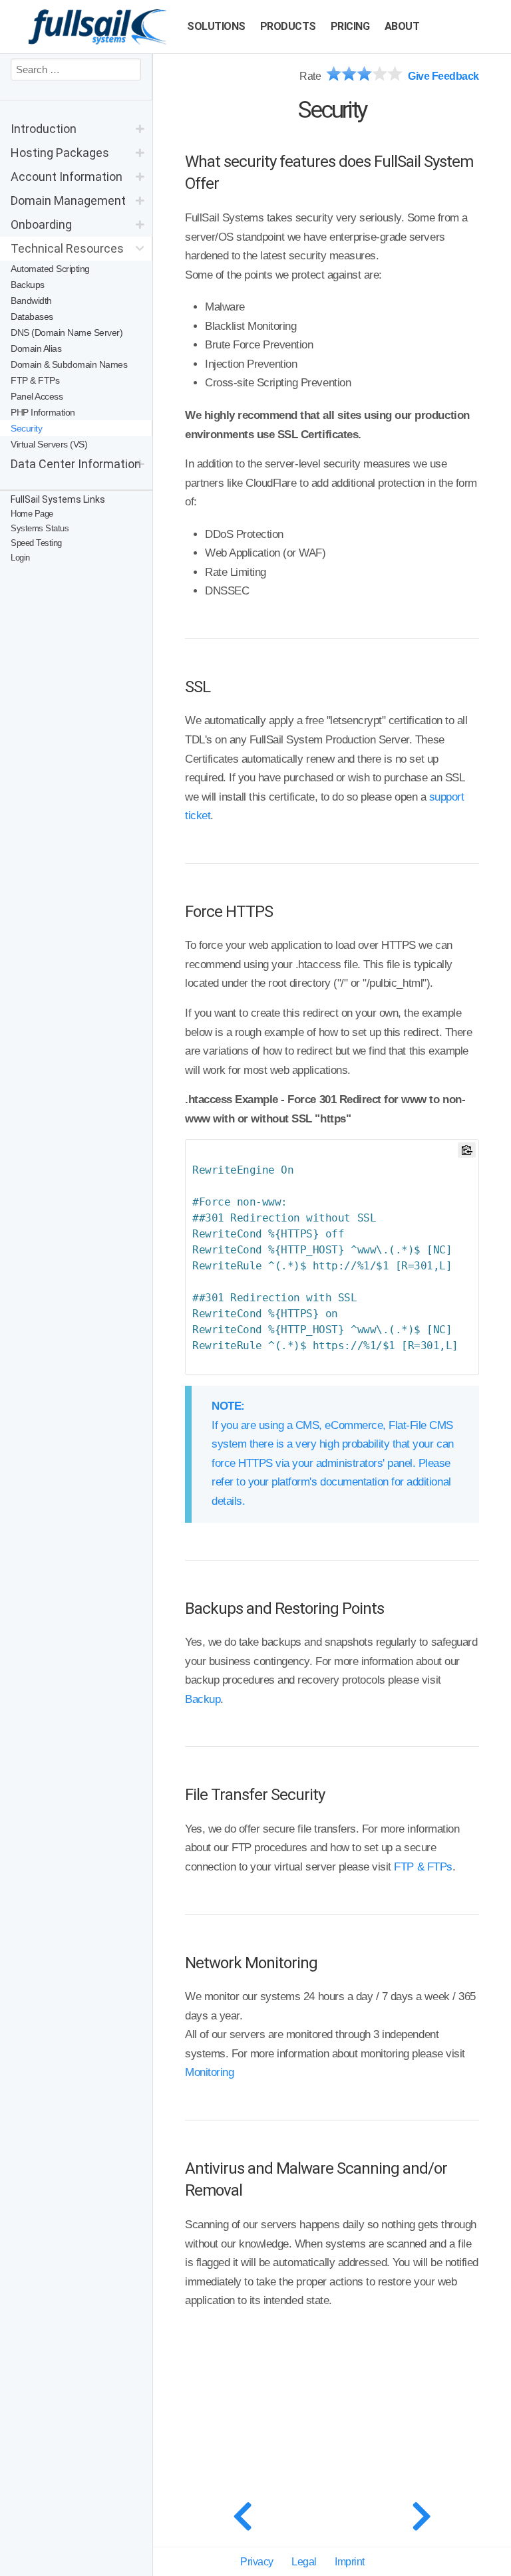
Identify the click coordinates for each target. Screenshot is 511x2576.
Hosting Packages (60, 153)
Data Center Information (76, 464)
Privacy (257, 2562)
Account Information (67, 177)
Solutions (216, 26)
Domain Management (68, 200)
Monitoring (209, 2072)
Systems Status (40, 528)
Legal (304, 2562)
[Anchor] (227, 182)
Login (20, 558)
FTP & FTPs (423, 1867)
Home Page (32, 514)
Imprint (350, 2562)
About (402, 26)
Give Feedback (443, 76)
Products (288, 26)
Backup (203, 1699)
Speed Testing (36, 543)
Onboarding (41, 224)
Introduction (44, 129)
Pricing (350, 26)
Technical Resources (67, 248)
